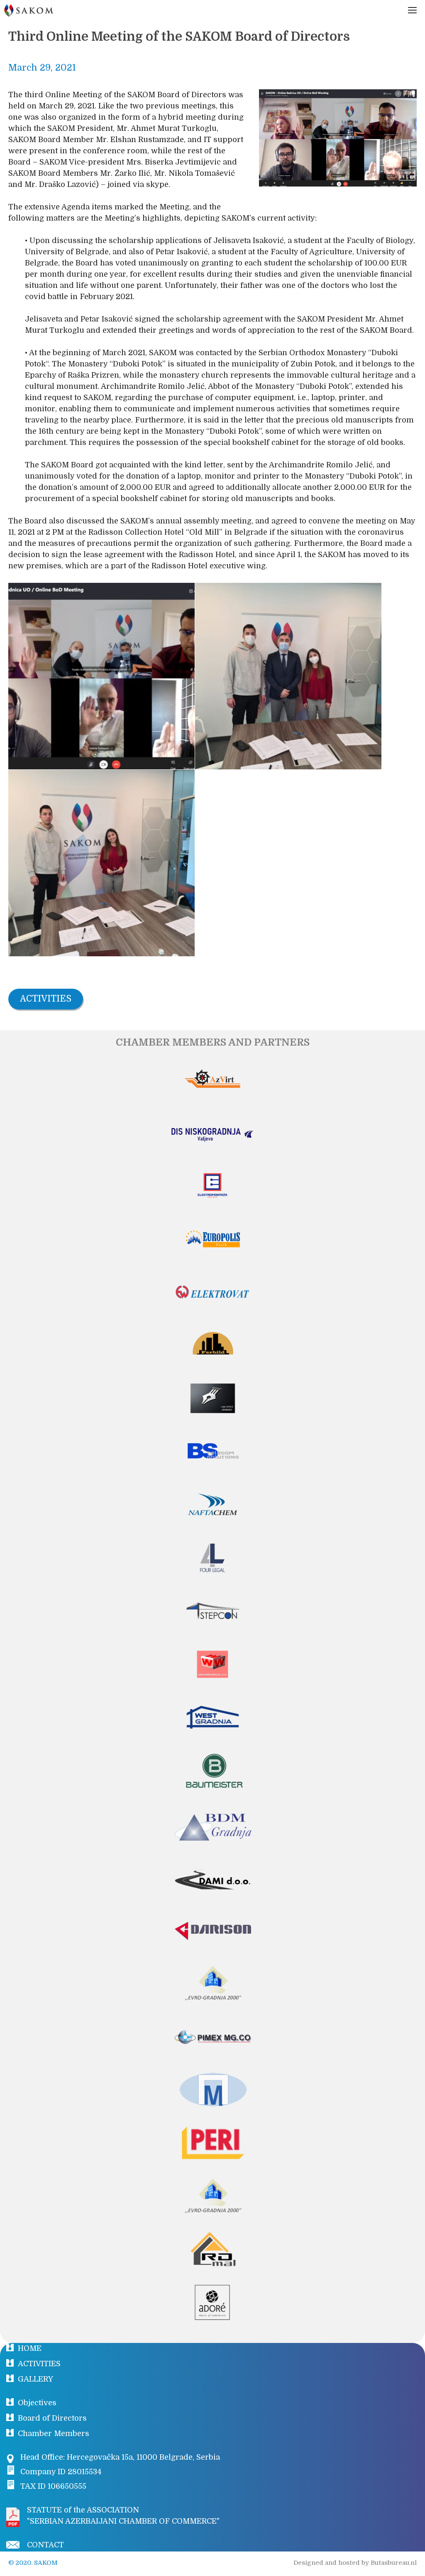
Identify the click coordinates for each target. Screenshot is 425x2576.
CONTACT (45, 2545)
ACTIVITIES (39, 2364)
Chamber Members (54, 2434)
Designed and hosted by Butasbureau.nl (355, 2563)
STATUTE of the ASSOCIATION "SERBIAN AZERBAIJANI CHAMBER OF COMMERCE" (123, 2516)
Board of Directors (52, 2418)
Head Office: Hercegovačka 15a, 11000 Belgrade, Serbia (120, 2457)
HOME (30, 2348)
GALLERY (35, 2379)
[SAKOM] (29, 10)
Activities (46, 999)
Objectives (37, 2403)
